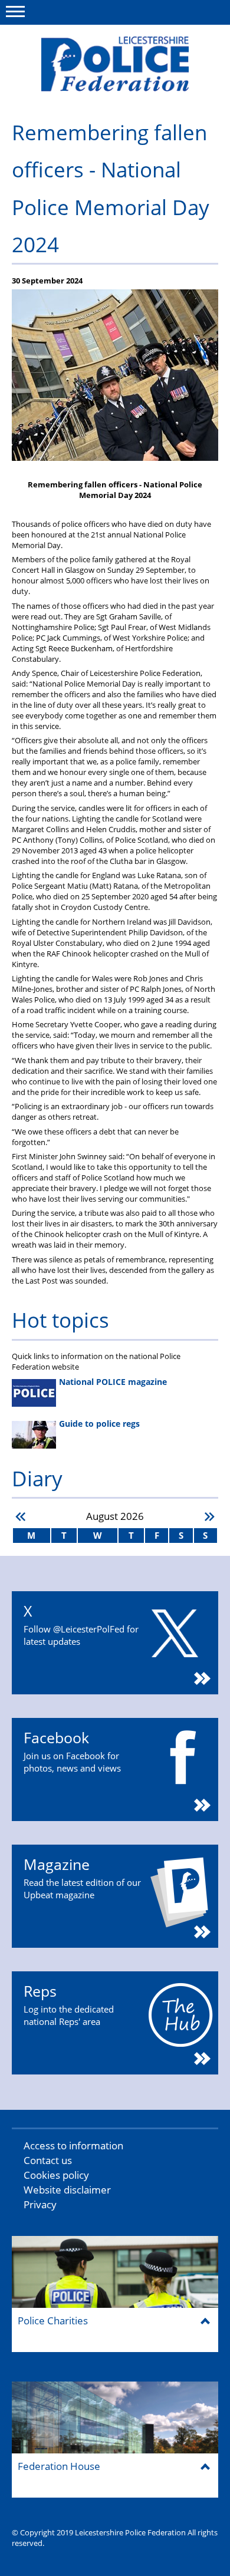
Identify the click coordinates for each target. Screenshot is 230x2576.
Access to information (73, 2145)
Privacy (40, 2204)
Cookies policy (56, 2175)
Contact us (48, 2160)
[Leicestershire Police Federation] (115, 64)
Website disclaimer (67, 2190)
